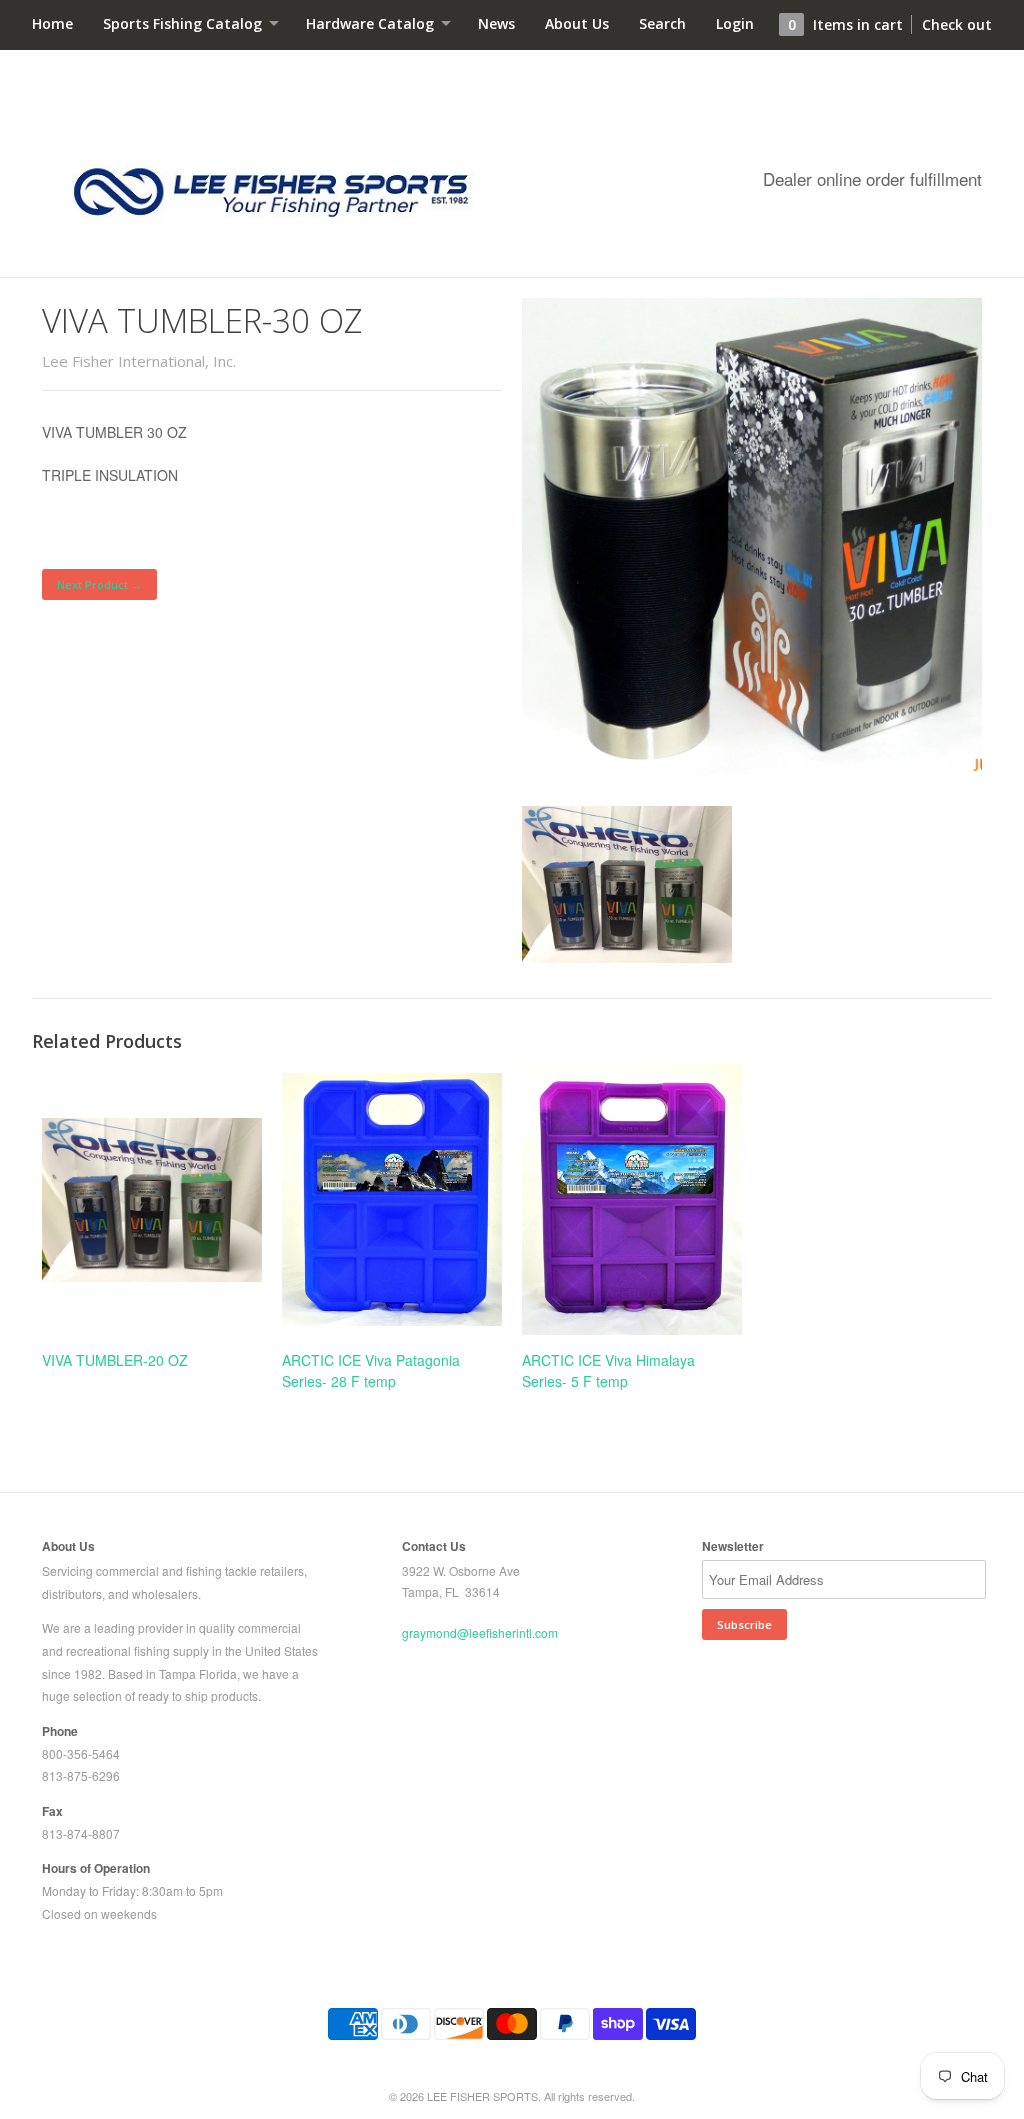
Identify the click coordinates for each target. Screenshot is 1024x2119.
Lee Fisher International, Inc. (139, 361)
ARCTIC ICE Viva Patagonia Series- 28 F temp (371, 1370)
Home (52, 23)
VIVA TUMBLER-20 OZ (115, 1360)
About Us (577, 23)
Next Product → (99, 584)
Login (735, 23)
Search (662, 23)
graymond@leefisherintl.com (480, 1632)
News (496, 23)
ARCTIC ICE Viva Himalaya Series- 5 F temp (608, 1370)
